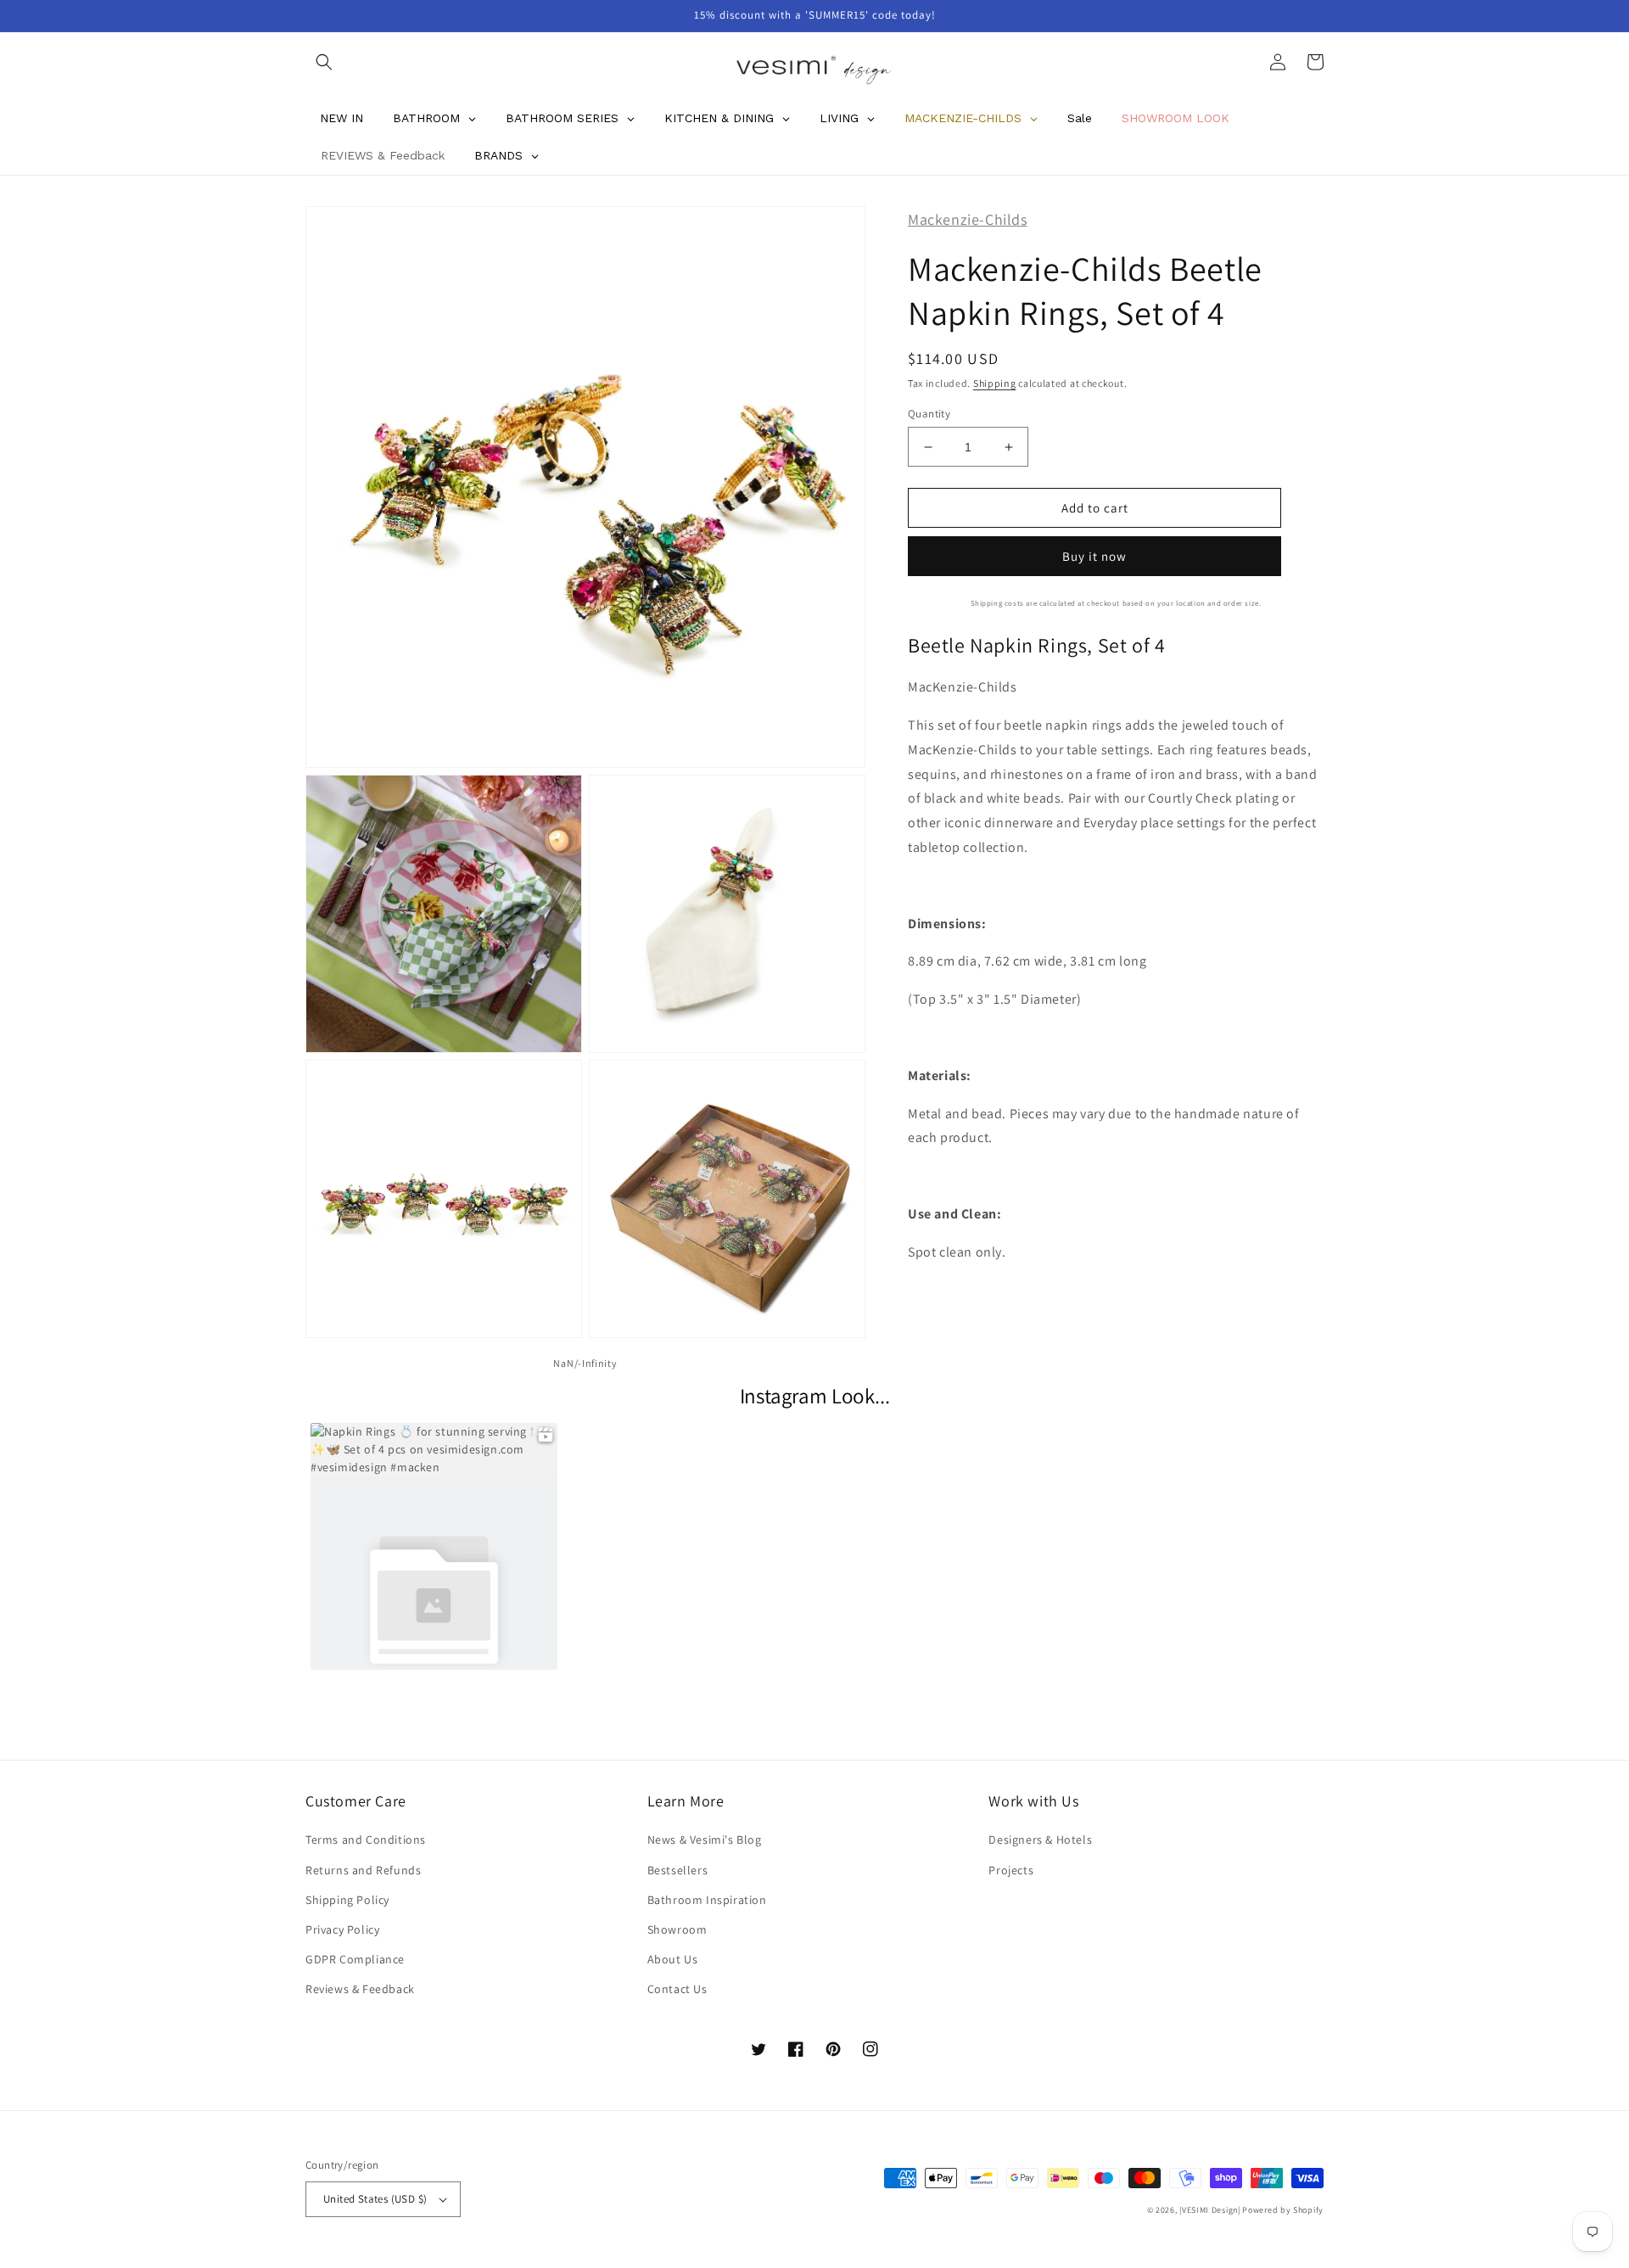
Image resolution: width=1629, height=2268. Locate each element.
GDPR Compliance (355, 1959)
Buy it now (1094, 556)
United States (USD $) (375, 2199)
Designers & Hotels (1040, 1840)
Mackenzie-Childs (968, 219)
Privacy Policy (342, 1929)
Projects (1011, 1870)
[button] (324, 62)
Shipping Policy (347, 1900)
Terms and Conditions (366, 1840)
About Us (673, 1959)
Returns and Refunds (363, 1870)
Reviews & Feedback (360, 1989)
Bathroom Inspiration (707, 1900)
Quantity (929, 414)
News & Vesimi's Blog (705, 1840)
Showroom (677, 1929)
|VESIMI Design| (1210, 2210)
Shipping (995, 383)
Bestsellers (678, 1870)
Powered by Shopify (1283, 2210)
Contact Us (677, 1989)
